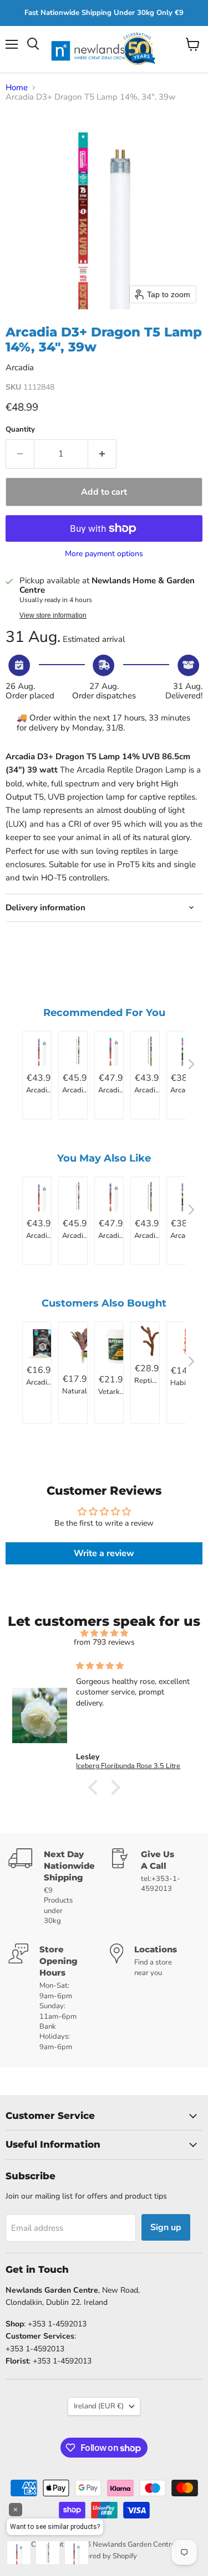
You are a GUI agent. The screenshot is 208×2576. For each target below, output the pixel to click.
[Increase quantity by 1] (102, 454)
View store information (53, 615)
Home (17, 88)
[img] (104, 1633)
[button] (95, 1787)
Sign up (166, 2227)
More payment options (104, 554)
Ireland (99, 2406)
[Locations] (155, 1998)
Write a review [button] (104, 1553)
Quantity (20, 430)
